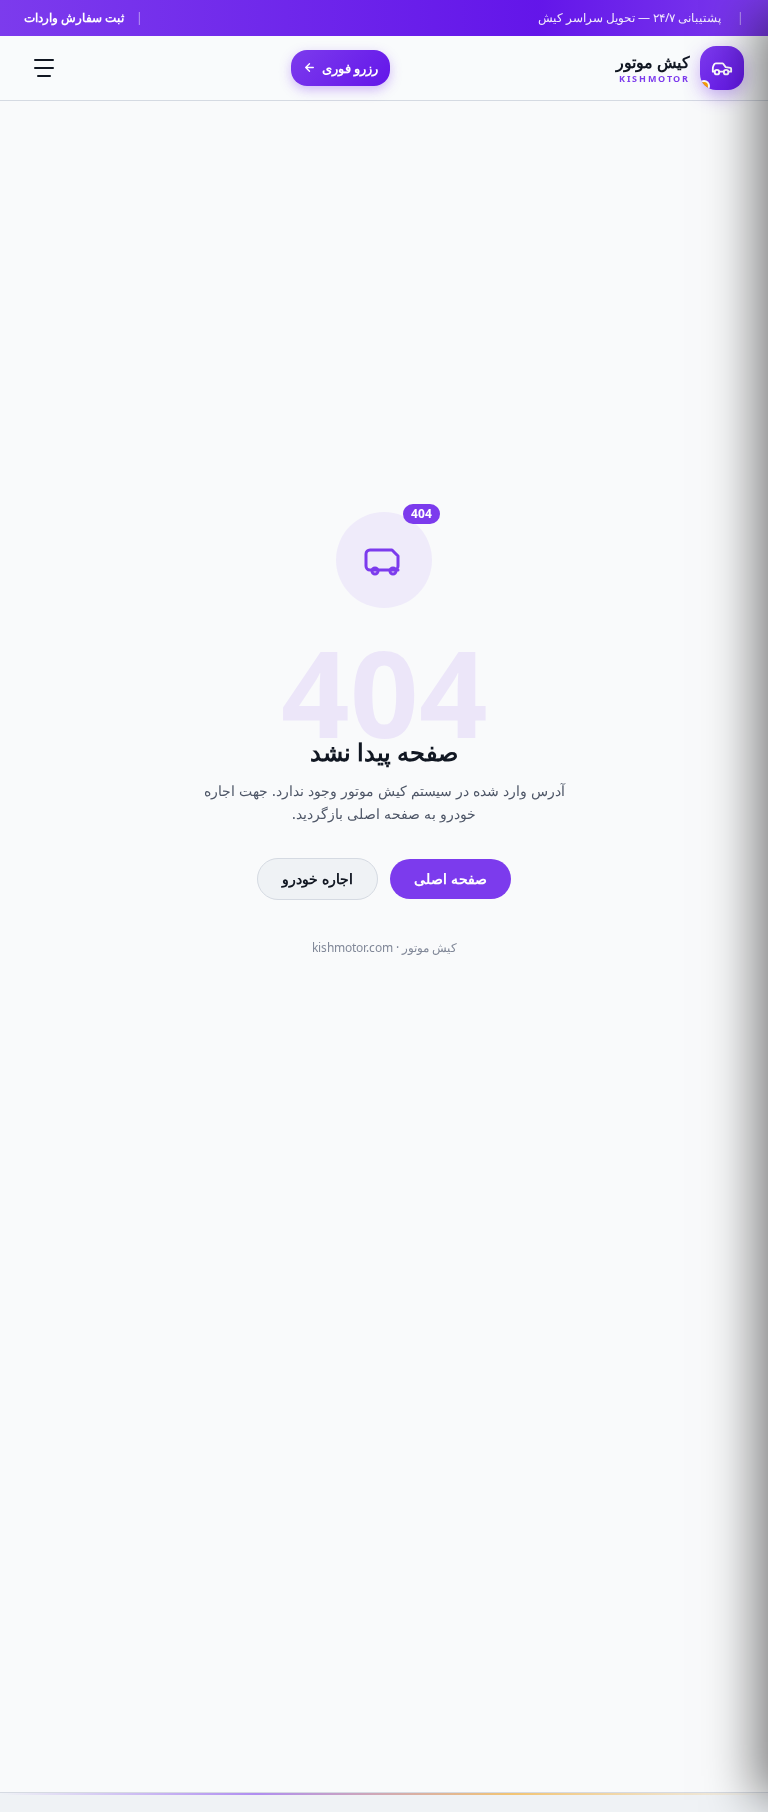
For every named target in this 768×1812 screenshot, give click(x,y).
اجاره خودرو (317, 878)
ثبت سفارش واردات (74, 17)
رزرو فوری (350, 68)
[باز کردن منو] (44, 68)
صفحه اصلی (450, 878)
